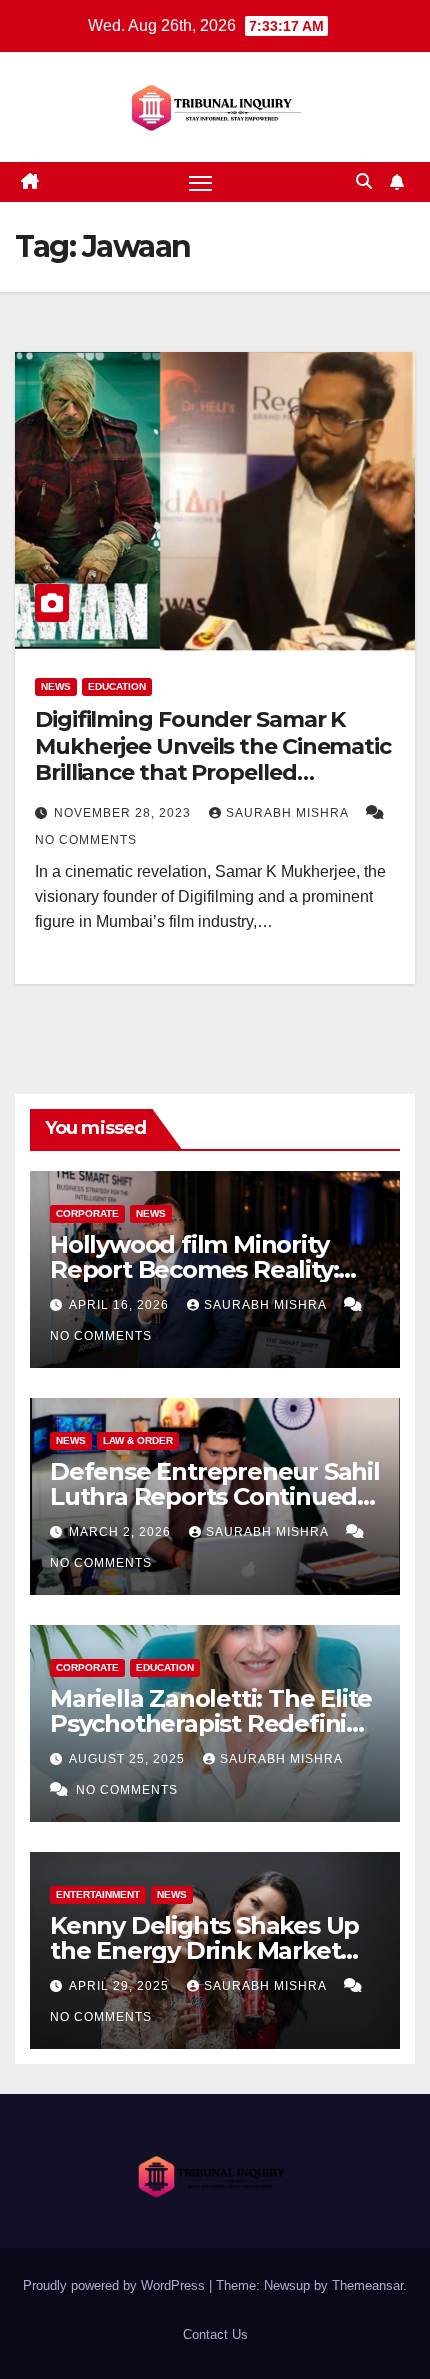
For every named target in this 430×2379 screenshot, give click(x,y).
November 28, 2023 (124, 813)
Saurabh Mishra (289, 813)
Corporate (87, 1213)
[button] (364, 181)
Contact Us (215, 2334)
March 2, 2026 (122, 1532)
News (56, 686)
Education (117, 686)
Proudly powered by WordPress (116, 2285)
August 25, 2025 (129, 1759)
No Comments (86, 840)
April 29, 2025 (121, 1986)
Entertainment (98, 1894)
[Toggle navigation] (201, 182)
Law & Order (138, 1440)
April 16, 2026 (121, 1305)
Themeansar (367, 2285)
